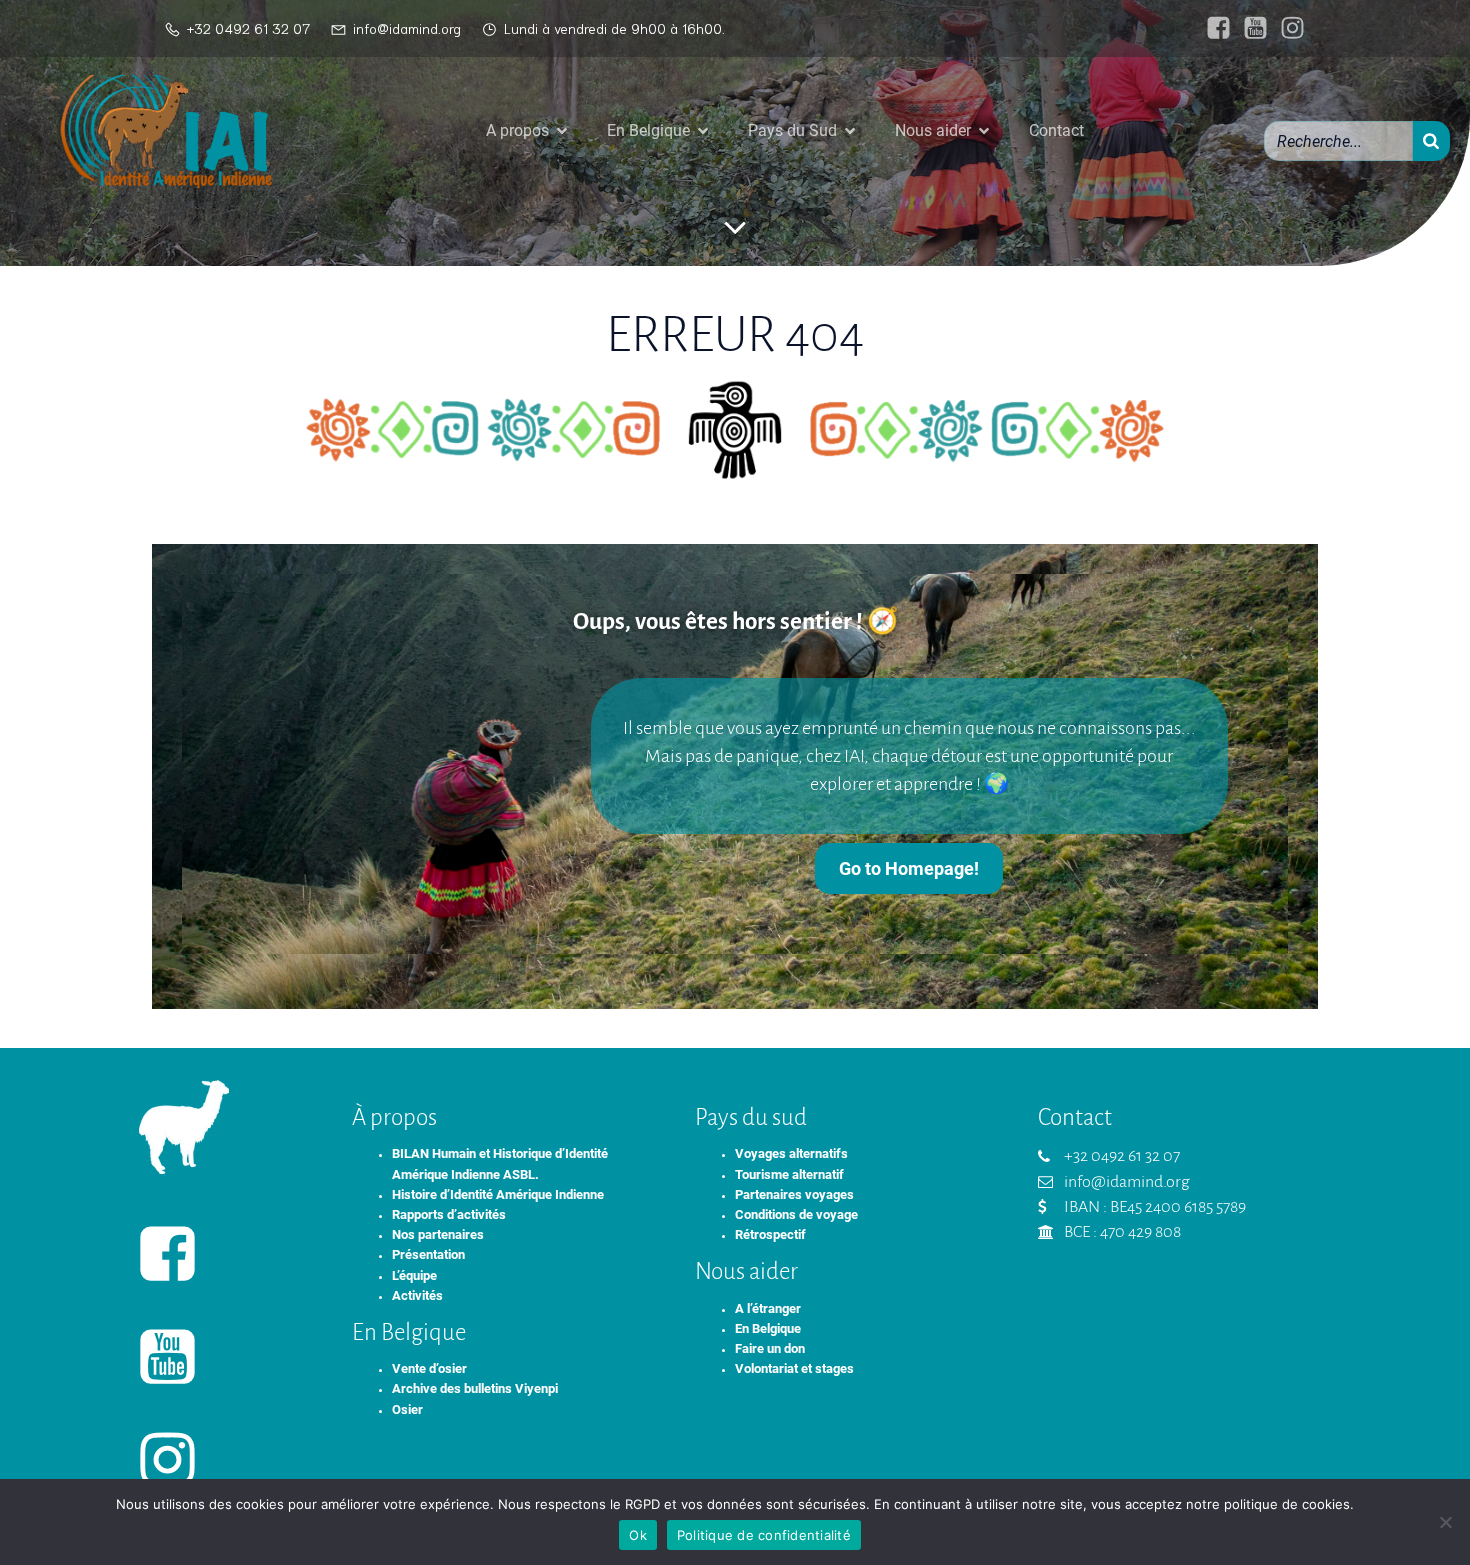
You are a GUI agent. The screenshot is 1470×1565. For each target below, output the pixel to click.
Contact (1056, 130)
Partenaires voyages (794, 1194)
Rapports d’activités (449, 1214)
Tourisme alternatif (789, 1174)
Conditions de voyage (796, 1214)
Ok (638, 1535)
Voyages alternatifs (791, 1153)
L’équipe (414, 1275)
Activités (417, 1295)
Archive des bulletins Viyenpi (475, 1388)
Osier (407, 1409)
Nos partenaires (438, 1234)
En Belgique (768, 1328)
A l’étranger (768, 1308)
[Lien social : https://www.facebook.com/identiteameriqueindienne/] (1213, 28)
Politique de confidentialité (764, 1535)
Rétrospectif (770, 1234)
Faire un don (770, 1348)
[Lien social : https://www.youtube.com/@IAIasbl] (1250, 28)
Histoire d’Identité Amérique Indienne (498, 1194)
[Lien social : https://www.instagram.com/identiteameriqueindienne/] (1287, 28)
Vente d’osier (429, 1368)
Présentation (428, 1254)
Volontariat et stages (794, 1368)
